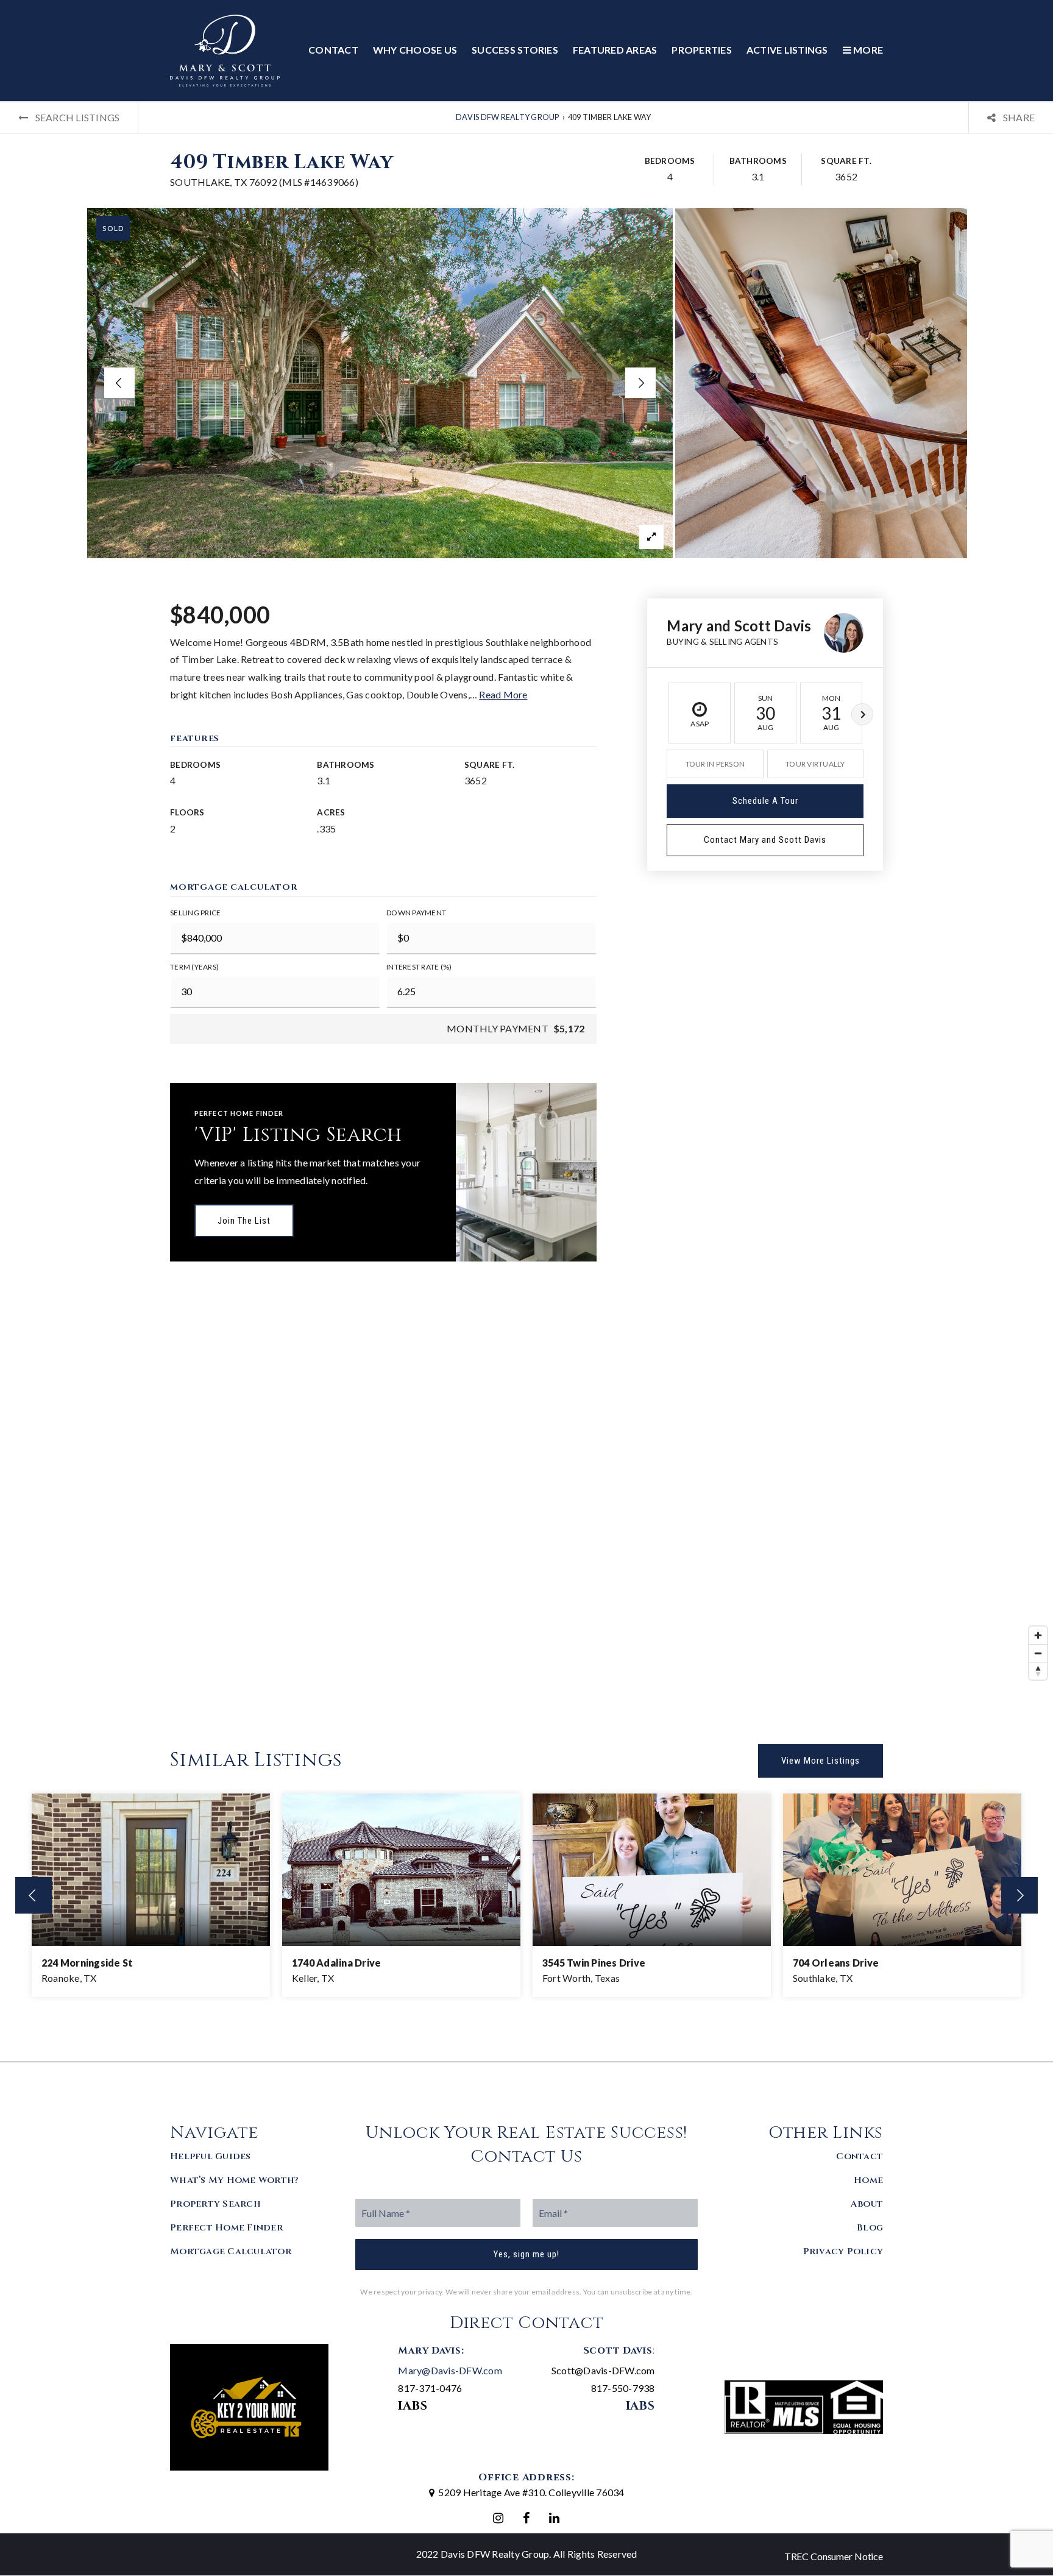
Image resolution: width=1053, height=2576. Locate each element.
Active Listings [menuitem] (787, 50)
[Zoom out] (1038, 1653)
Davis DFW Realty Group (508, 117)
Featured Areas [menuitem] (615, 50)
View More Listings (821, 1761)
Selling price (195, 913)
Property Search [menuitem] (215, 2204)
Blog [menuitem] (870, 2228)
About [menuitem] (867, 2204)
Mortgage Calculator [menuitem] (231, 2251)
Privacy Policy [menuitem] (843, 2251)
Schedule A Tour (765, 801)
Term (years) (194, 967)
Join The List (244, 1221)
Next (862, 714)
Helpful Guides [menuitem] (211, 2156)
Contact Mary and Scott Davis (765, 840)
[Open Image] (380, 383)
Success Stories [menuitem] (515, 50)
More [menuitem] (867, 50)
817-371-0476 (430, 2388)
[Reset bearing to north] (1038, 1671)
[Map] (526, 1503)
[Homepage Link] (225, 49)
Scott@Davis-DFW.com (603, 2370)
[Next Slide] (640, 383)
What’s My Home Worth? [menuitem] (234, 2180)
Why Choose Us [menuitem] (415, 50)
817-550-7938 (623, 2388)
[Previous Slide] (119, 383)
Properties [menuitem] (702, 50)
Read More (503, 694)
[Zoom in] (1038, 1635)
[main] (526, 1082)
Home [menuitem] (868, 2180)
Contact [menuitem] (333, 50)
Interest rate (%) (419, 967)
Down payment (416, 913)
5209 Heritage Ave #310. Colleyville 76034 (531, 2492)
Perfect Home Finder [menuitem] (226, 2228)
